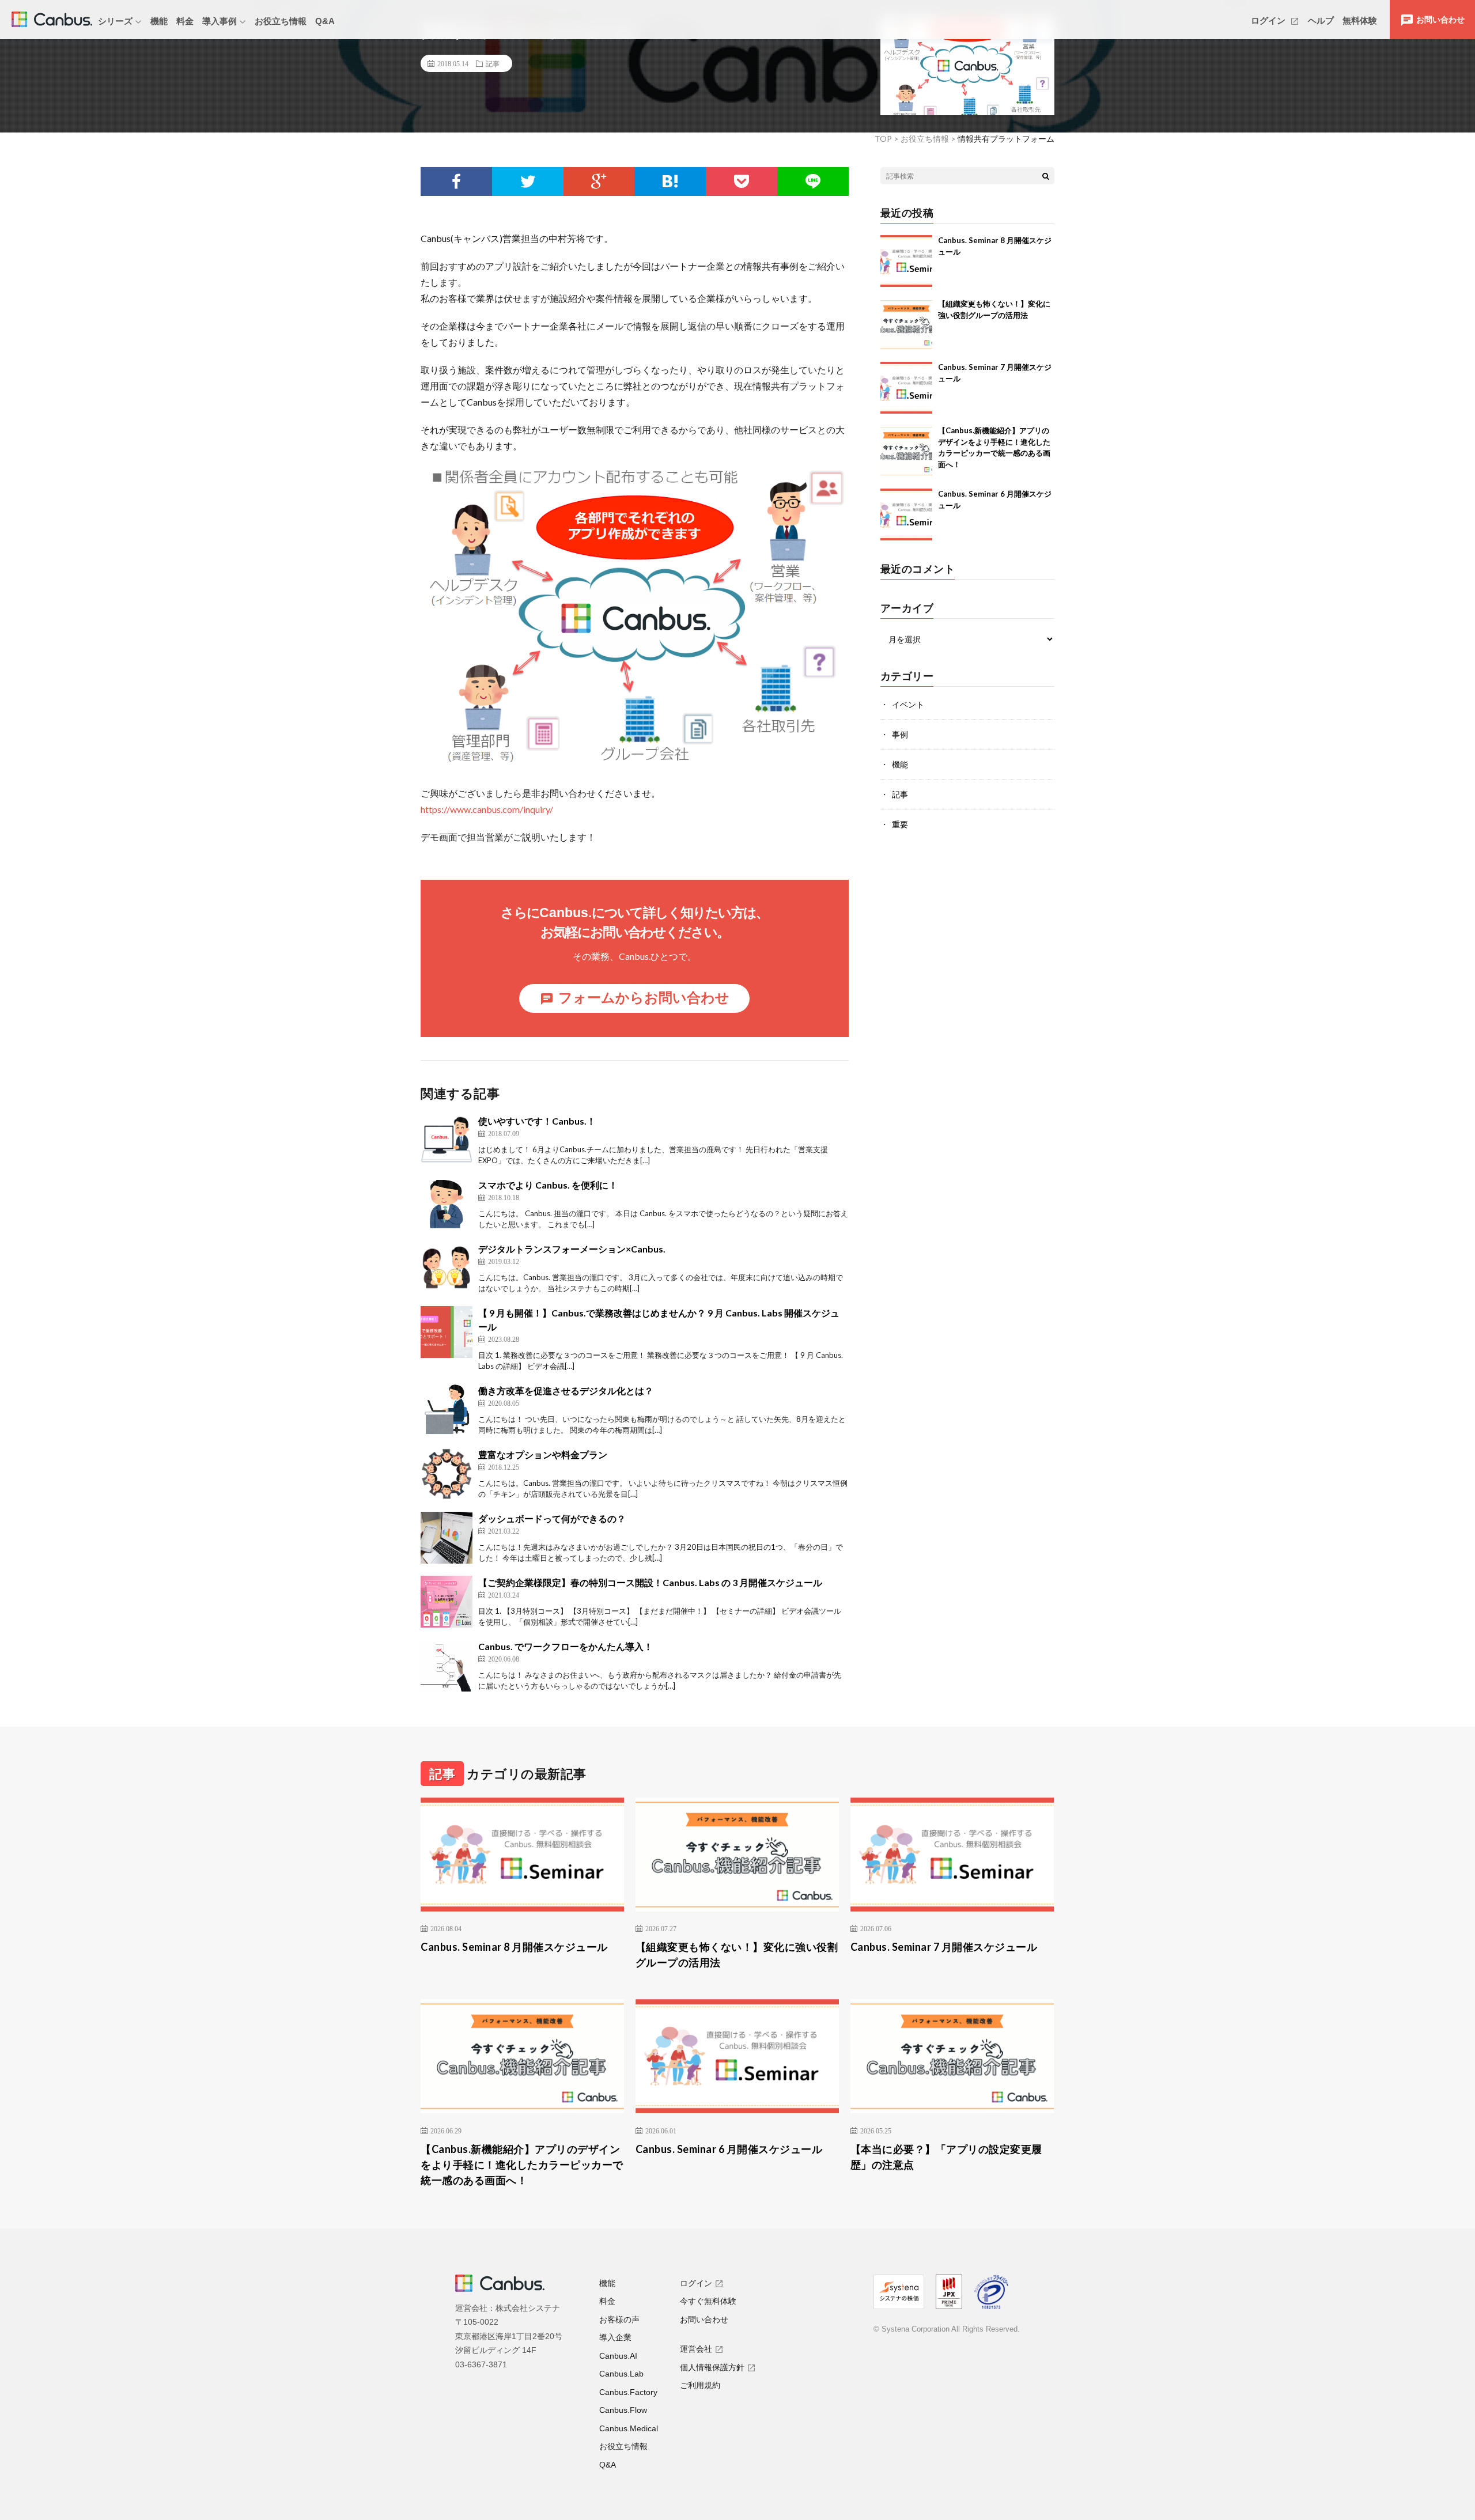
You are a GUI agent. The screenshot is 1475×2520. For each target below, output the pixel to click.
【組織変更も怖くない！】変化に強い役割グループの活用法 (737, 1955)
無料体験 (1360, 20)
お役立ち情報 (281, 21)
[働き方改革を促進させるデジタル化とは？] (447, 1410)
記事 (493, 63)
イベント (908, 704)
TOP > (887, 139)
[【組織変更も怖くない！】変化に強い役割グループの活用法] (906, 324)
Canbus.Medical (629, 2428)
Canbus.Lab (621, 2374)
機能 (159, 21)
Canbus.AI (618, 2356)
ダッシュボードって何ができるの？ (552, 1518)
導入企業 (615, 2337)
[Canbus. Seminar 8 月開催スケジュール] (906, 261)
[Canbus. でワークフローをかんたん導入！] (447, 1666)
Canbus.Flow (623, 2410)
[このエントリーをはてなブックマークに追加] (670, 181)
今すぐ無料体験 (708, 2301)
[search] (1046, 176)
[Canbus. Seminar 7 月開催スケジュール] (906, 388)
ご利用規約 (700, 2385)
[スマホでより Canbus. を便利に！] (447, 1204)
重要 (900, 824)
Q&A (325, 21)
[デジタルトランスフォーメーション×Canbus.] (447, 1268)
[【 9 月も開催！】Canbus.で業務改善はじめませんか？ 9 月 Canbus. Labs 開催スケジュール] (447, 1332)
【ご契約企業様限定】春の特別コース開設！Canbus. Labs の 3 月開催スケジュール (650, 1582)
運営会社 (696, 2349)
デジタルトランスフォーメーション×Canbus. (572, 1249)
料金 (185, 21)
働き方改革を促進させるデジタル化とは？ (566, 1390)
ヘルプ (1321, 20)
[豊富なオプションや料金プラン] (447, 1474)
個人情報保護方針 (712, 2367)
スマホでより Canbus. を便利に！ (548, 1185)
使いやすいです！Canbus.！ (537, 1121)
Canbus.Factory (628, 2392)
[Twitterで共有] (528, 181)
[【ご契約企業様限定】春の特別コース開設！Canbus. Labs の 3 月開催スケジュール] (447, 1602)
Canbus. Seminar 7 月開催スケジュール (944, 1947)
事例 (900, 734)
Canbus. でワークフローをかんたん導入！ (566, 1646)
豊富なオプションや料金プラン (543, 1454)
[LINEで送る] (813, 181)
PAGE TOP (1433, 2431)
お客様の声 (619, 2320)
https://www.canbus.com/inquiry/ (487, 809)
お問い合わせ (704, 2320)
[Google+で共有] (599, 181)
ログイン (1269, 20)
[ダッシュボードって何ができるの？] (447, 1538)
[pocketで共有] (742, 181)
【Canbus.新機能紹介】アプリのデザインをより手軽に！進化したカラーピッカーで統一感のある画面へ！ (522, 2165)
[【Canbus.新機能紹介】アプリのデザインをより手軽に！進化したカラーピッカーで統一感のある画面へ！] (906, 451)
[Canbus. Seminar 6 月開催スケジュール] (906, 514)
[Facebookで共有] (456, 181)
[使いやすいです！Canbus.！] (447, 1140)
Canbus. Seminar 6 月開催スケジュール (729, 2149)
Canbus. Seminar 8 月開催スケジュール (514, 1947)
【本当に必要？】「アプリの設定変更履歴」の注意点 (946, 2157)
